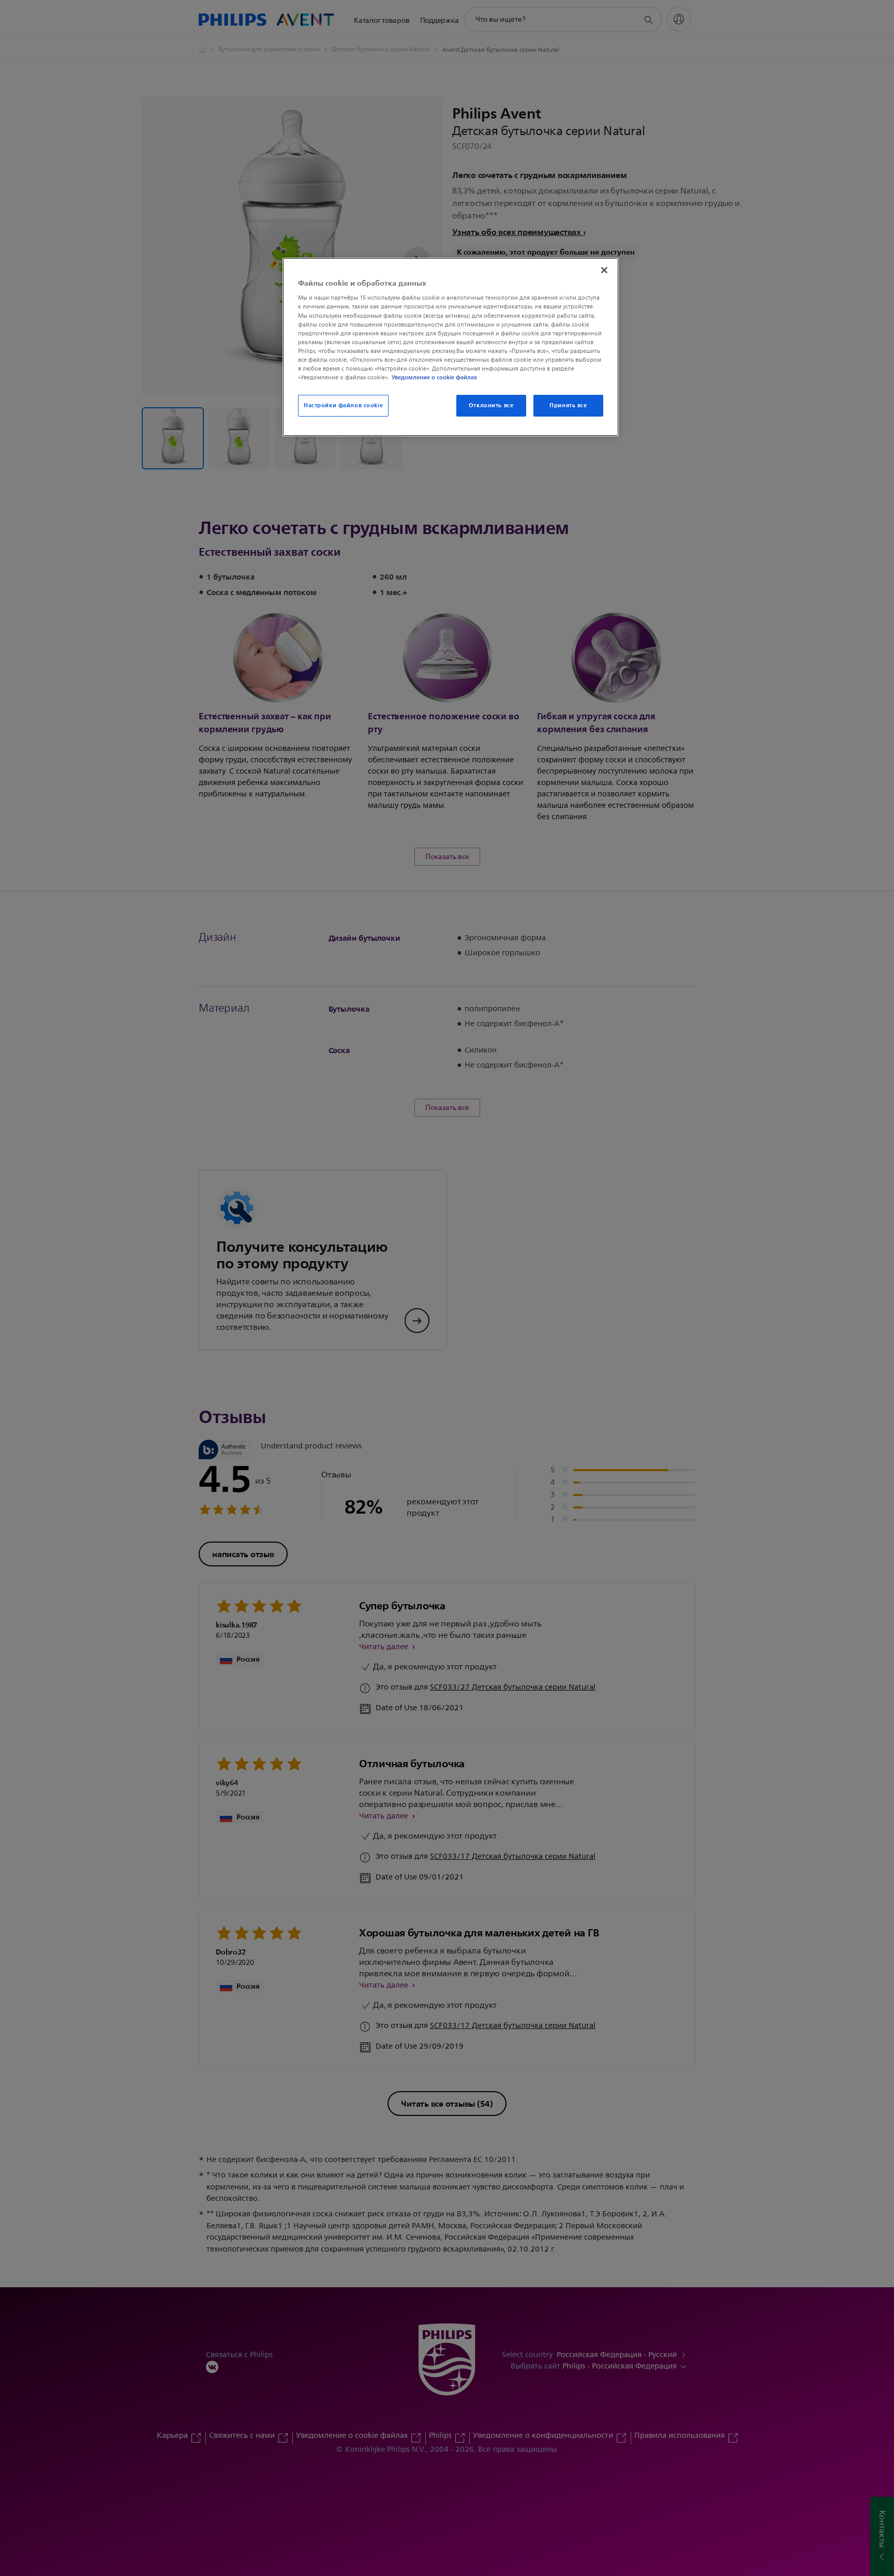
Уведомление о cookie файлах (434, 377)
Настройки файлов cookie (343, 405)
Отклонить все (491, 405)
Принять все (568, 405)
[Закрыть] (604, 270)
